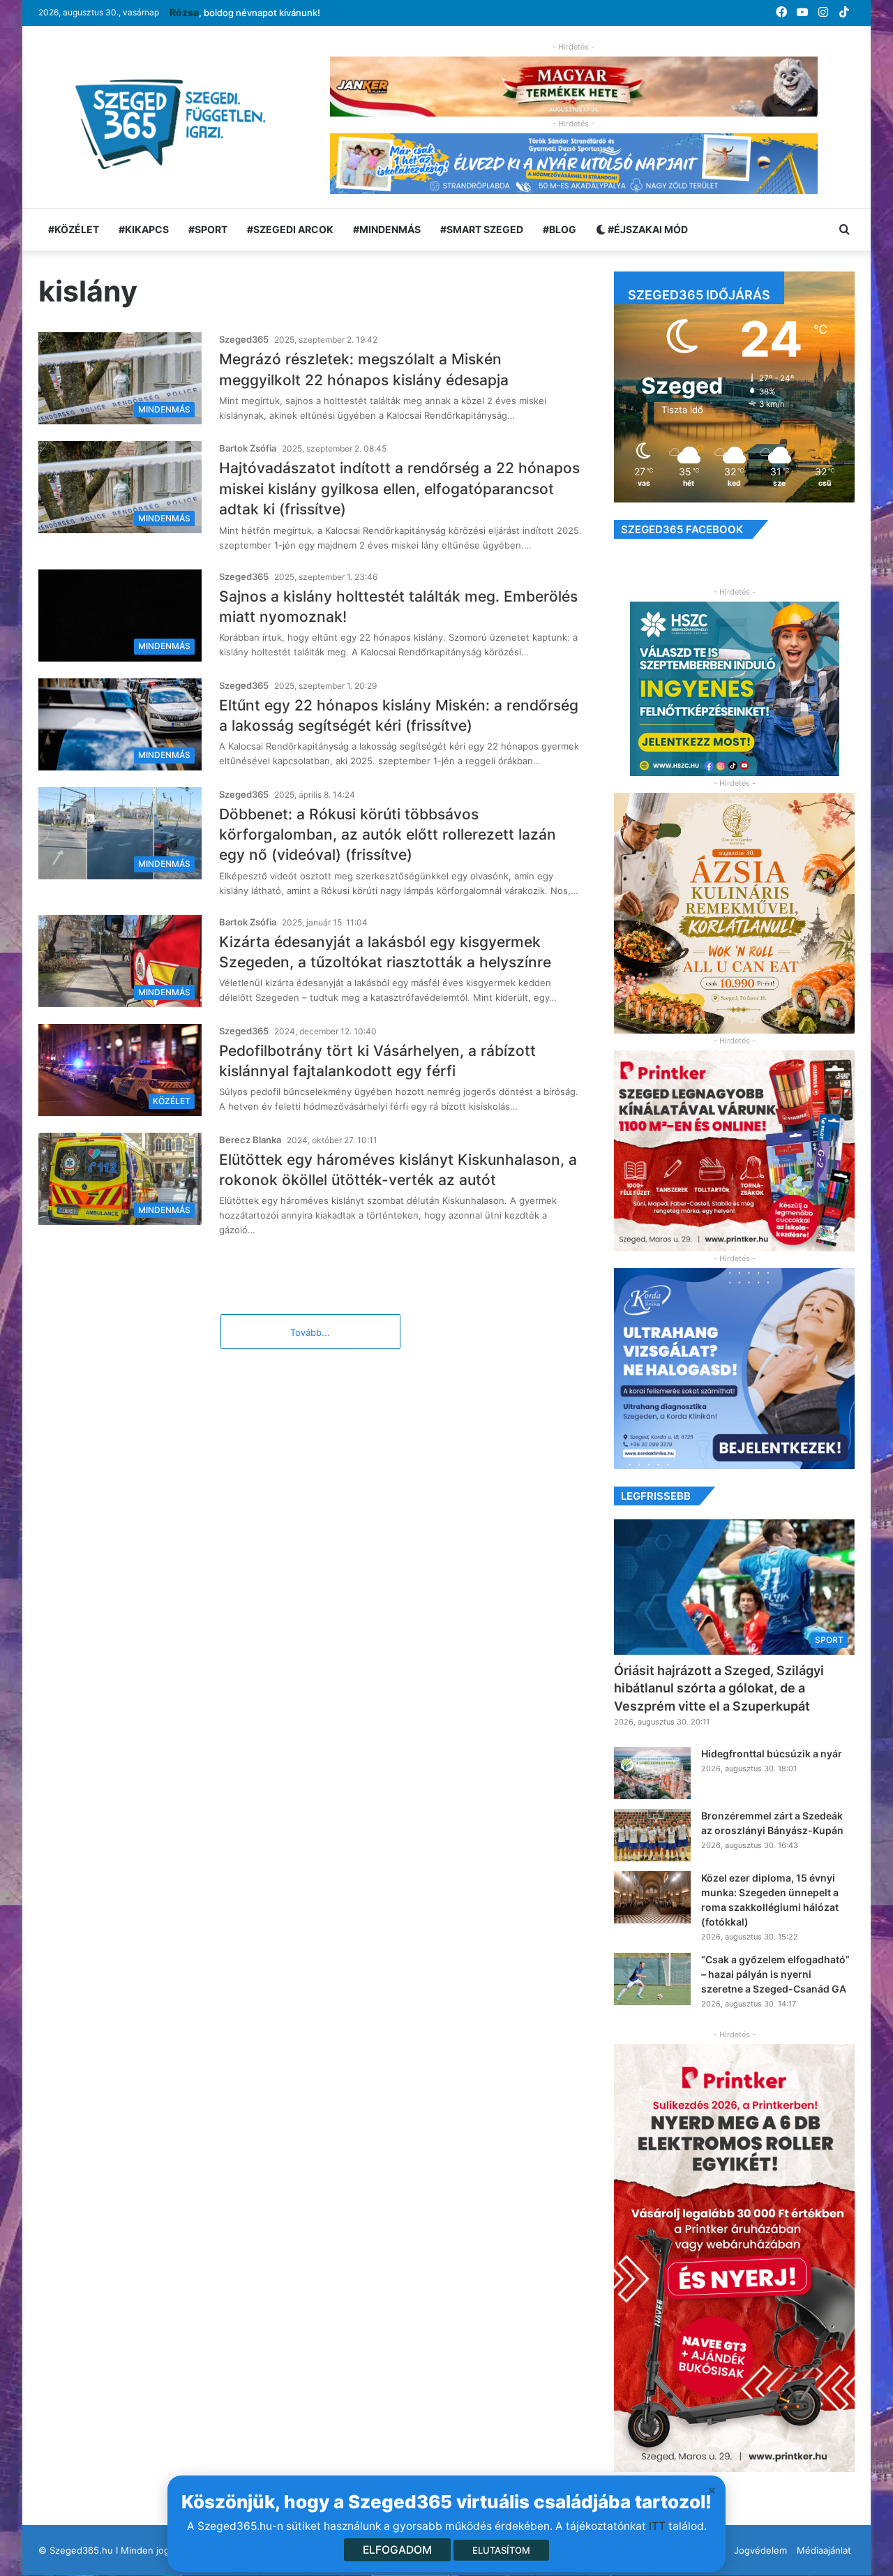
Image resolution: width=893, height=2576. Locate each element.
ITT (657, 2526)
